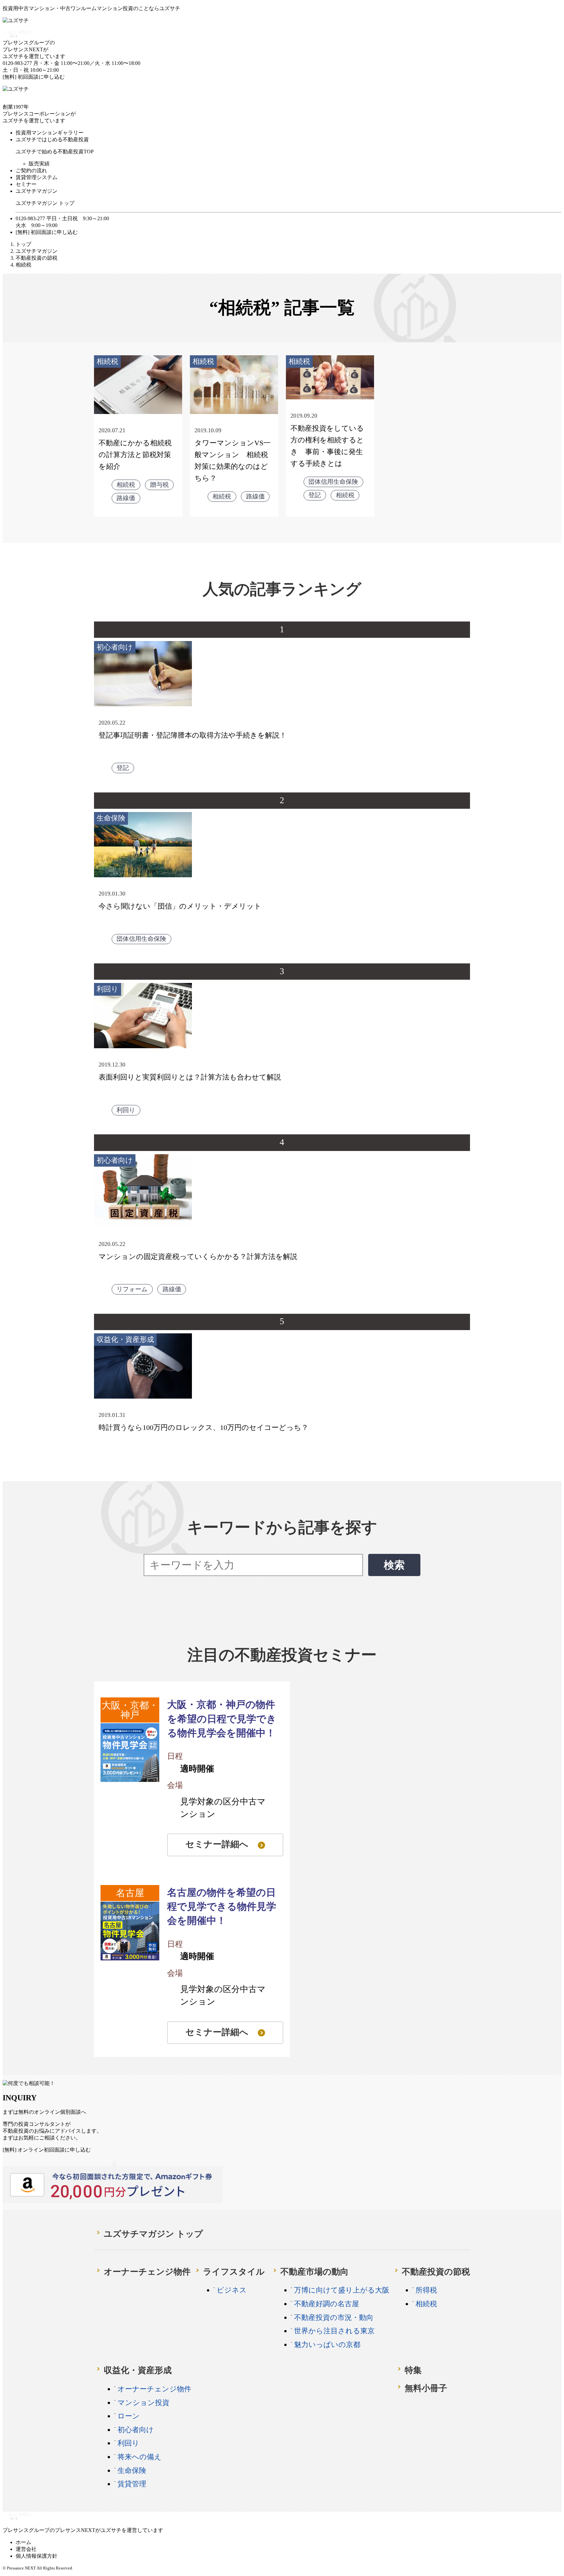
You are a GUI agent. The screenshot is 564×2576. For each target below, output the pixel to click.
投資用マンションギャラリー (50, 133)
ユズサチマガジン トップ (45, 203)
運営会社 (26, 2549)
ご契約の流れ (31, 170)
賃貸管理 (132, 2484)
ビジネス (232, 2290)
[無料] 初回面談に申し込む (34, 77)
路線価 (126, 498)
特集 (413, 2370)
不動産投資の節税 (37, 258)
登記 (315, 495)
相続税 (107, 361)
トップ (23, 244)
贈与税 (159, 485)
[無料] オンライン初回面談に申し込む (47, 2150)
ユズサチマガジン (37, 191)
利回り (108, 989)
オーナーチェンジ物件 (147, 2272)
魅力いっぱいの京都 (327, 2345)
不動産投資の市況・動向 (334, 2317)
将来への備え (140, 2457)
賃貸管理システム (37, 177)
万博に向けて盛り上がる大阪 (342, 2290)
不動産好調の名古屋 (327, 2304)
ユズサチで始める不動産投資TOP (55, 152)
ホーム (23, 2542)
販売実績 (39, 164)
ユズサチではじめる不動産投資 (52, 139)
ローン (129, 2416)
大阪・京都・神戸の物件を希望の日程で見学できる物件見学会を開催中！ (222, 1719)
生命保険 (111, 818)
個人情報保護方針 (37, 2556)
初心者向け (115, 647)
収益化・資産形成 (125, 1339)
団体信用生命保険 (333, 482)
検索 (394, 1565)
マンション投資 (143, 2403)
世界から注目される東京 (334, 2331)
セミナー (26, 184)
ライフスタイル (234, 2272)
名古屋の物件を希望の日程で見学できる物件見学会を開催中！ (222, 1907)
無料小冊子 (426, 2388)
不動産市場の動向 (314, 2272)
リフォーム (132, 1289)
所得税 (426, 2290)
